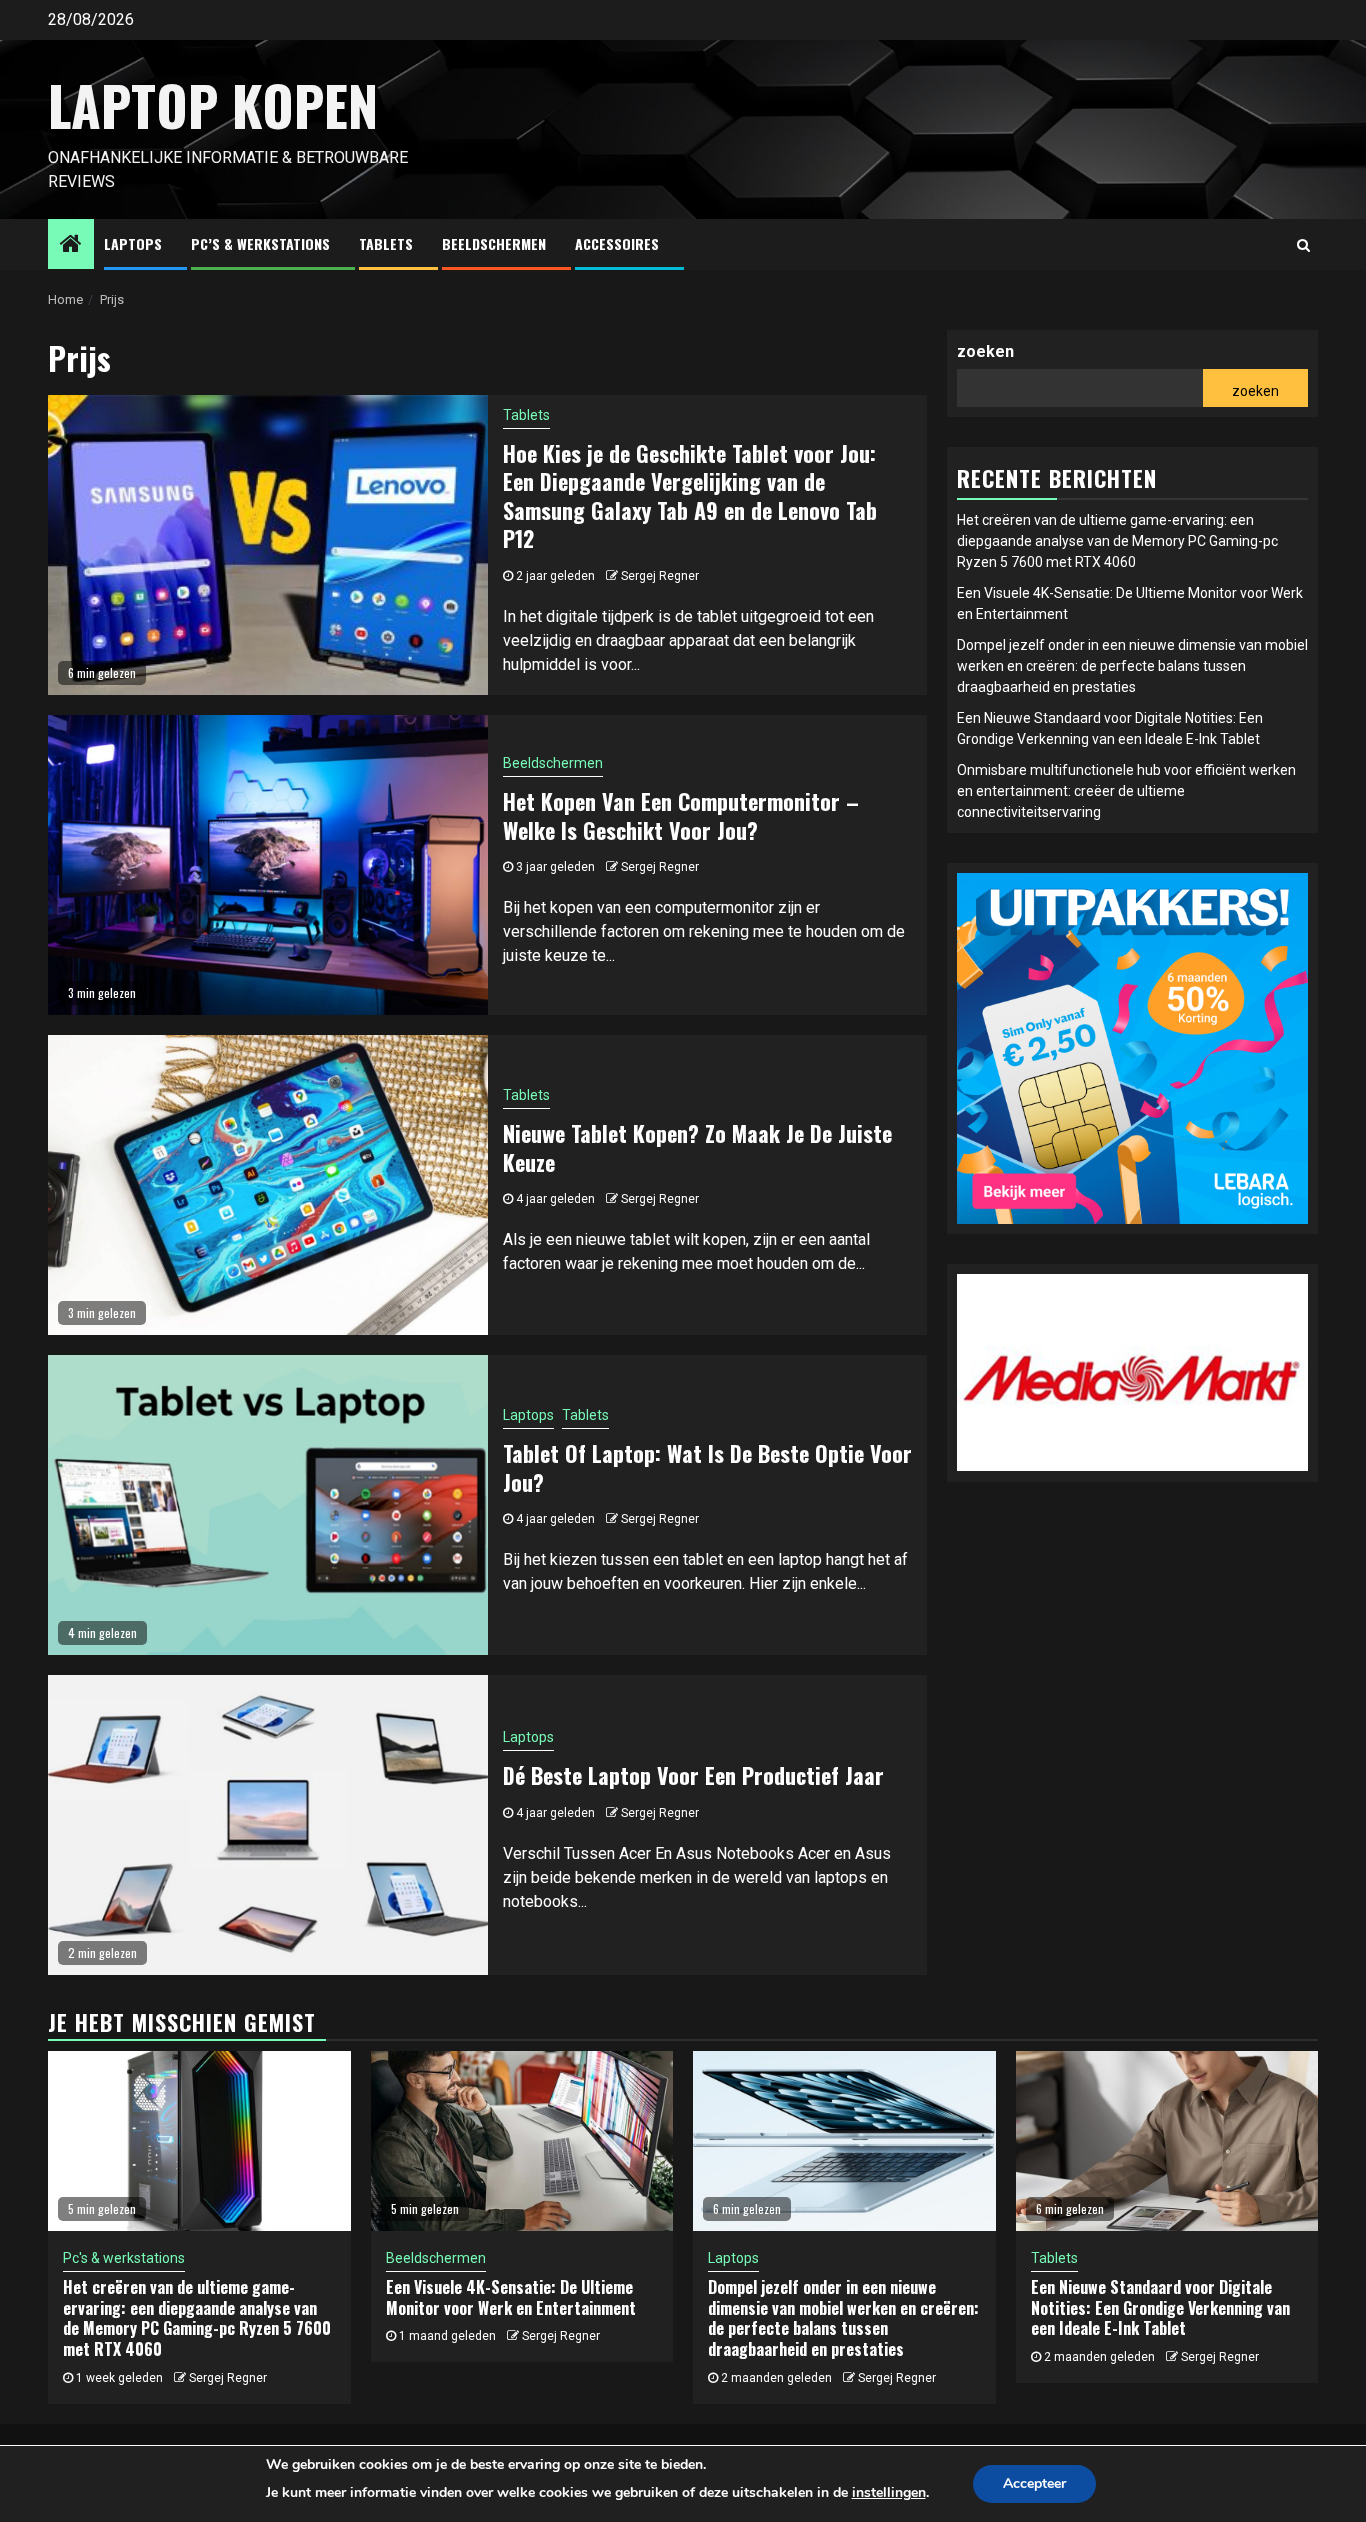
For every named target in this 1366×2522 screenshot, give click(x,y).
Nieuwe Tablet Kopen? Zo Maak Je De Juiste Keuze (697, 1147)
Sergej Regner (660, 576)
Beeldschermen (494, 243)
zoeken (985, 351)
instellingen (889, 2492)
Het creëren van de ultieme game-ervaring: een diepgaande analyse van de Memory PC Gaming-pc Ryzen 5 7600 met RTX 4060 (1117, 541)
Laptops (133, 243)
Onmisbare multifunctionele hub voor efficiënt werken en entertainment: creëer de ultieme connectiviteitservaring (1126, 791)
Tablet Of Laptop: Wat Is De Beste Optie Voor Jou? (707, 1467)
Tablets (386, 243)
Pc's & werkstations (124, 2258)
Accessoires (617, 243)
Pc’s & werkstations (260, 243)
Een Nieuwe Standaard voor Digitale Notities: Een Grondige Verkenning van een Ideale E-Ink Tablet (1160, 2308)
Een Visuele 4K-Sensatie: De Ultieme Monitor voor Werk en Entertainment (511, 2297)
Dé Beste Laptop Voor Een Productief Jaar (693, 1775)
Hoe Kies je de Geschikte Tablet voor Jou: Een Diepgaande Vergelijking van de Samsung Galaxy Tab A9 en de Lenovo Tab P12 (690, 496)
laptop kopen (213, 105)
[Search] (1303, 245)
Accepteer (1034, 2483)
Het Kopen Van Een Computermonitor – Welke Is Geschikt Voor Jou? (681, 815)
